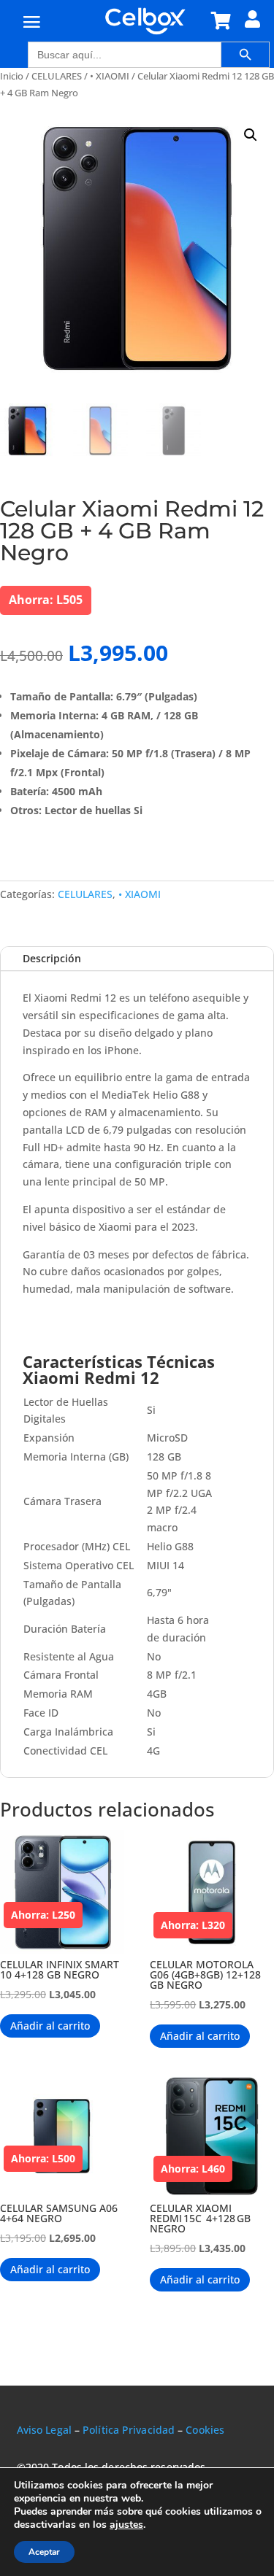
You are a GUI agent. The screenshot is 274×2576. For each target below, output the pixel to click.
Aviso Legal (44, 2430)
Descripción (52, 958)
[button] (251, 135)
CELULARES (57, 76)
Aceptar (44, 2552)
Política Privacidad (129, 2430)
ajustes (126, 2525)
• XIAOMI (110, 76)
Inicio (12, 76)
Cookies (205, 2430)
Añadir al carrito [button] (50, 2026)
